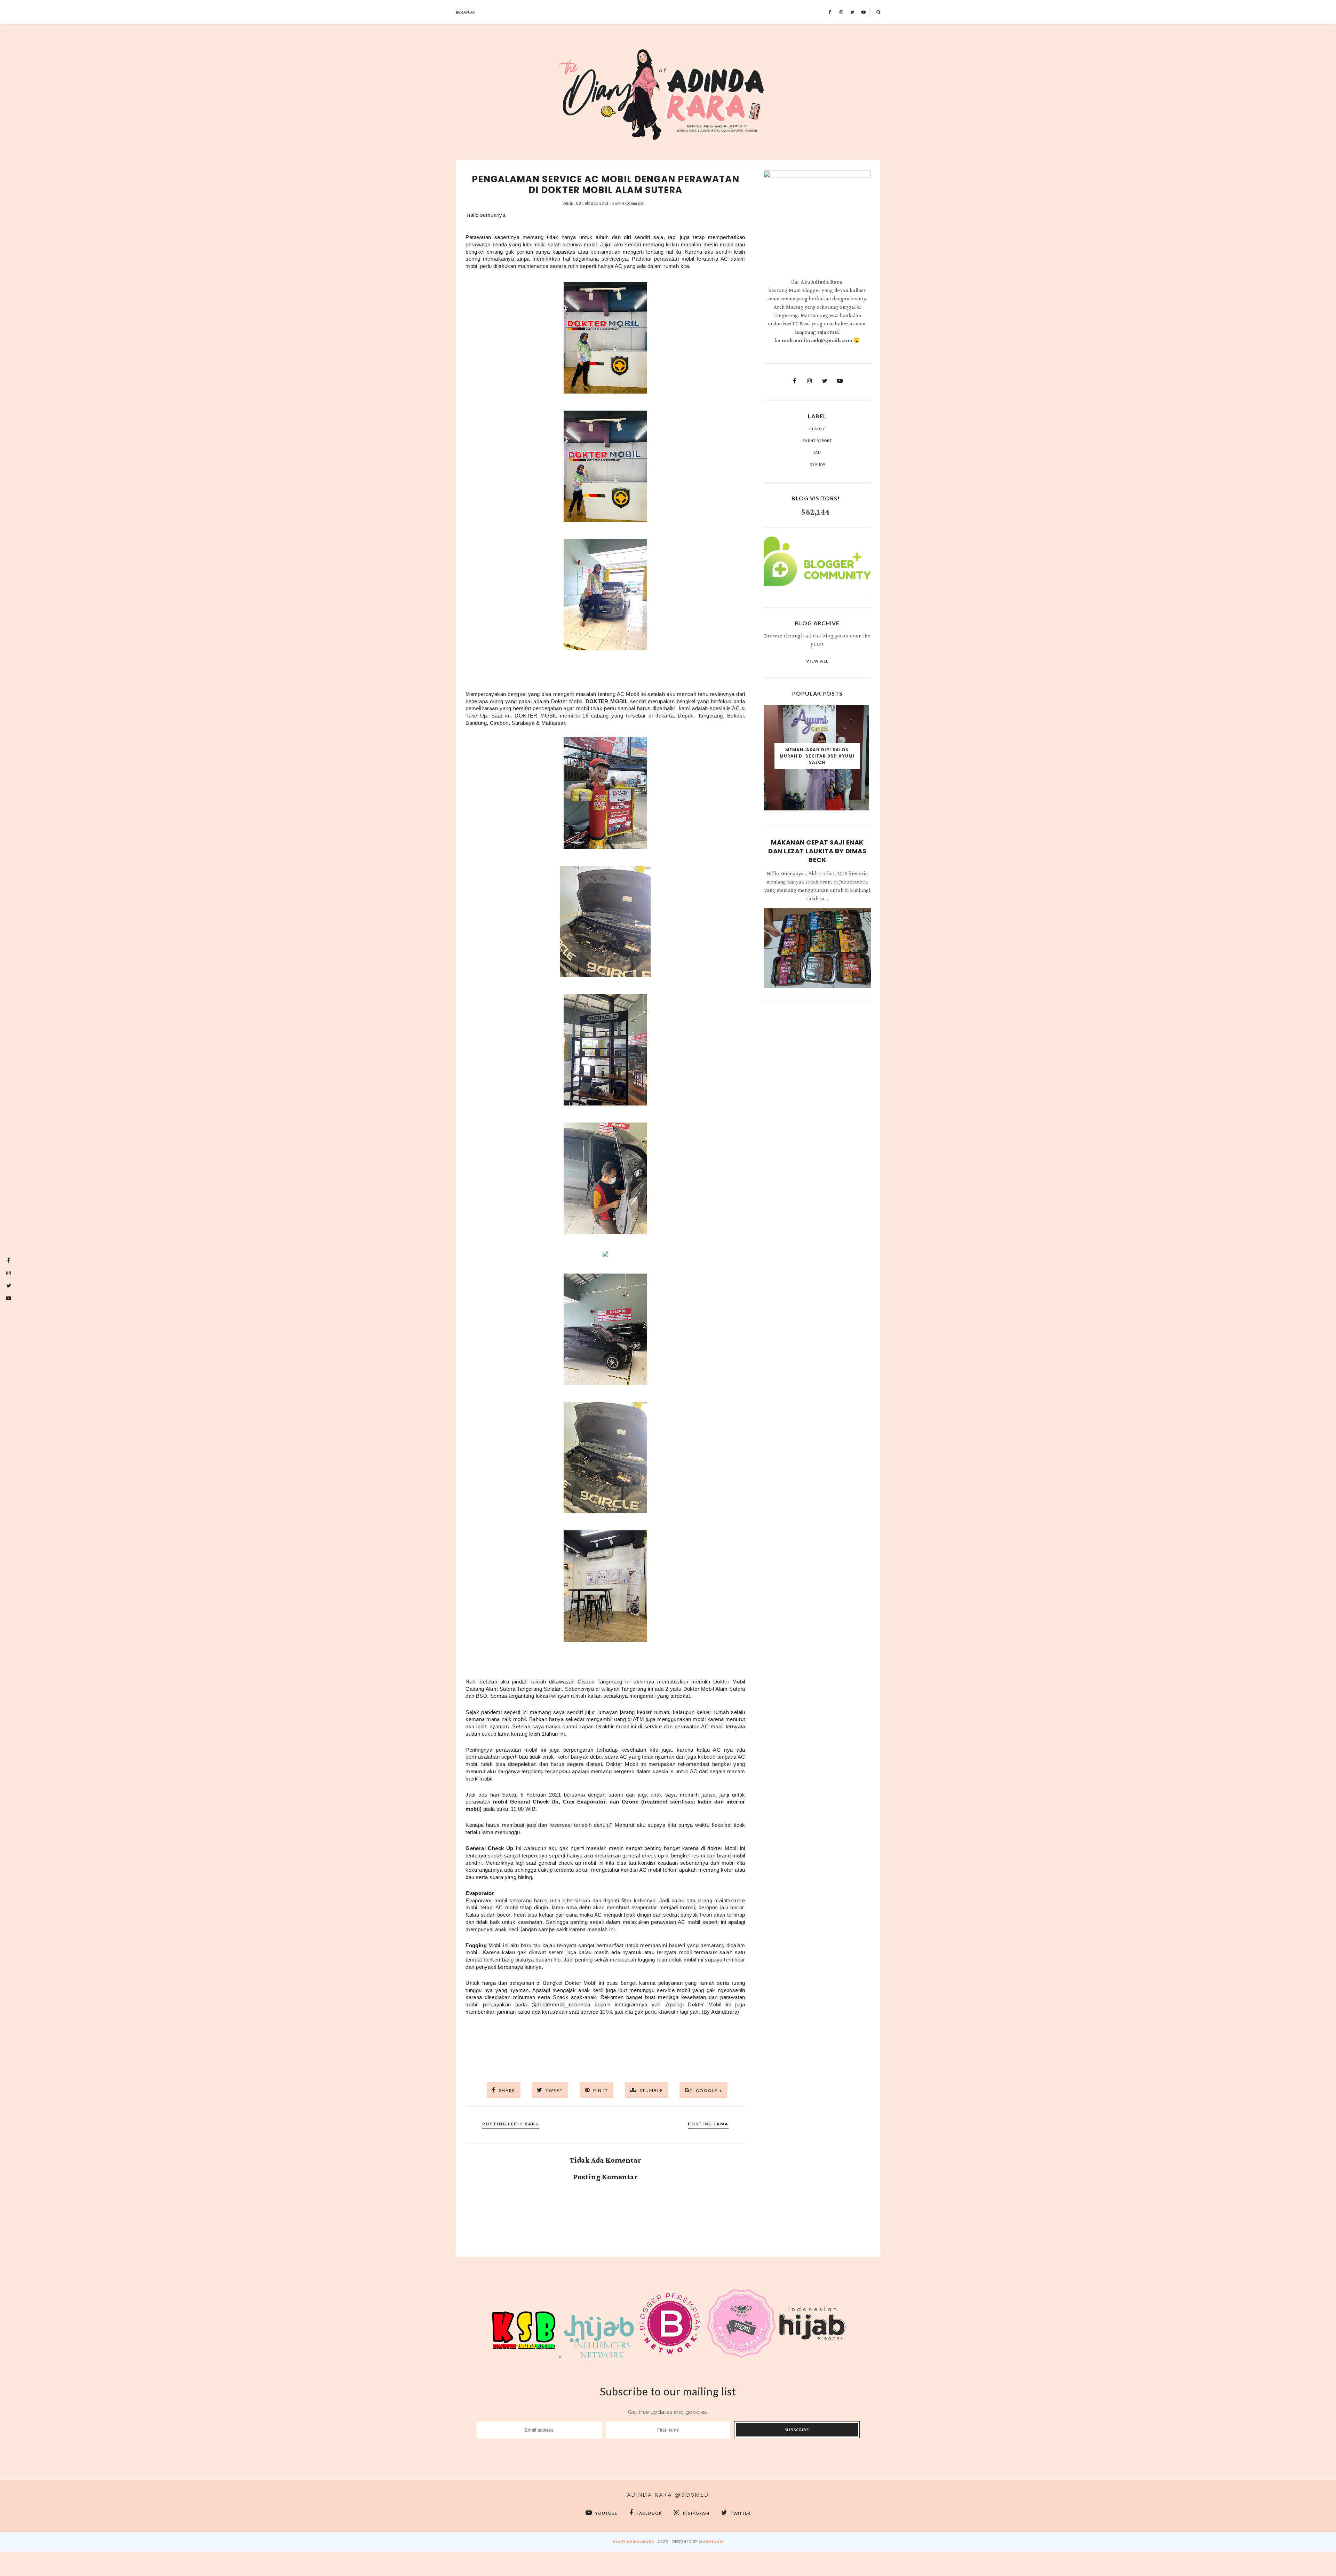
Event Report (817, 441)
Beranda (465, 12)
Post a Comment (628, 203)
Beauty (817, 429)
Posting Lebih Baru (511, 2124)
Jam (817, 452)
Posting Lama (708, 2124)
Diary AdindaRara (634, 2542)
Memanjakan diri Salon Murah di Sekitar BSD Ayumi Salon (817, 756)
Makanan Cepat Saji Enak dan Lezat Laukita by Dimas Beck (817, 851)
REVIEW (817, 464)
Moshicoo (711, 2542)
